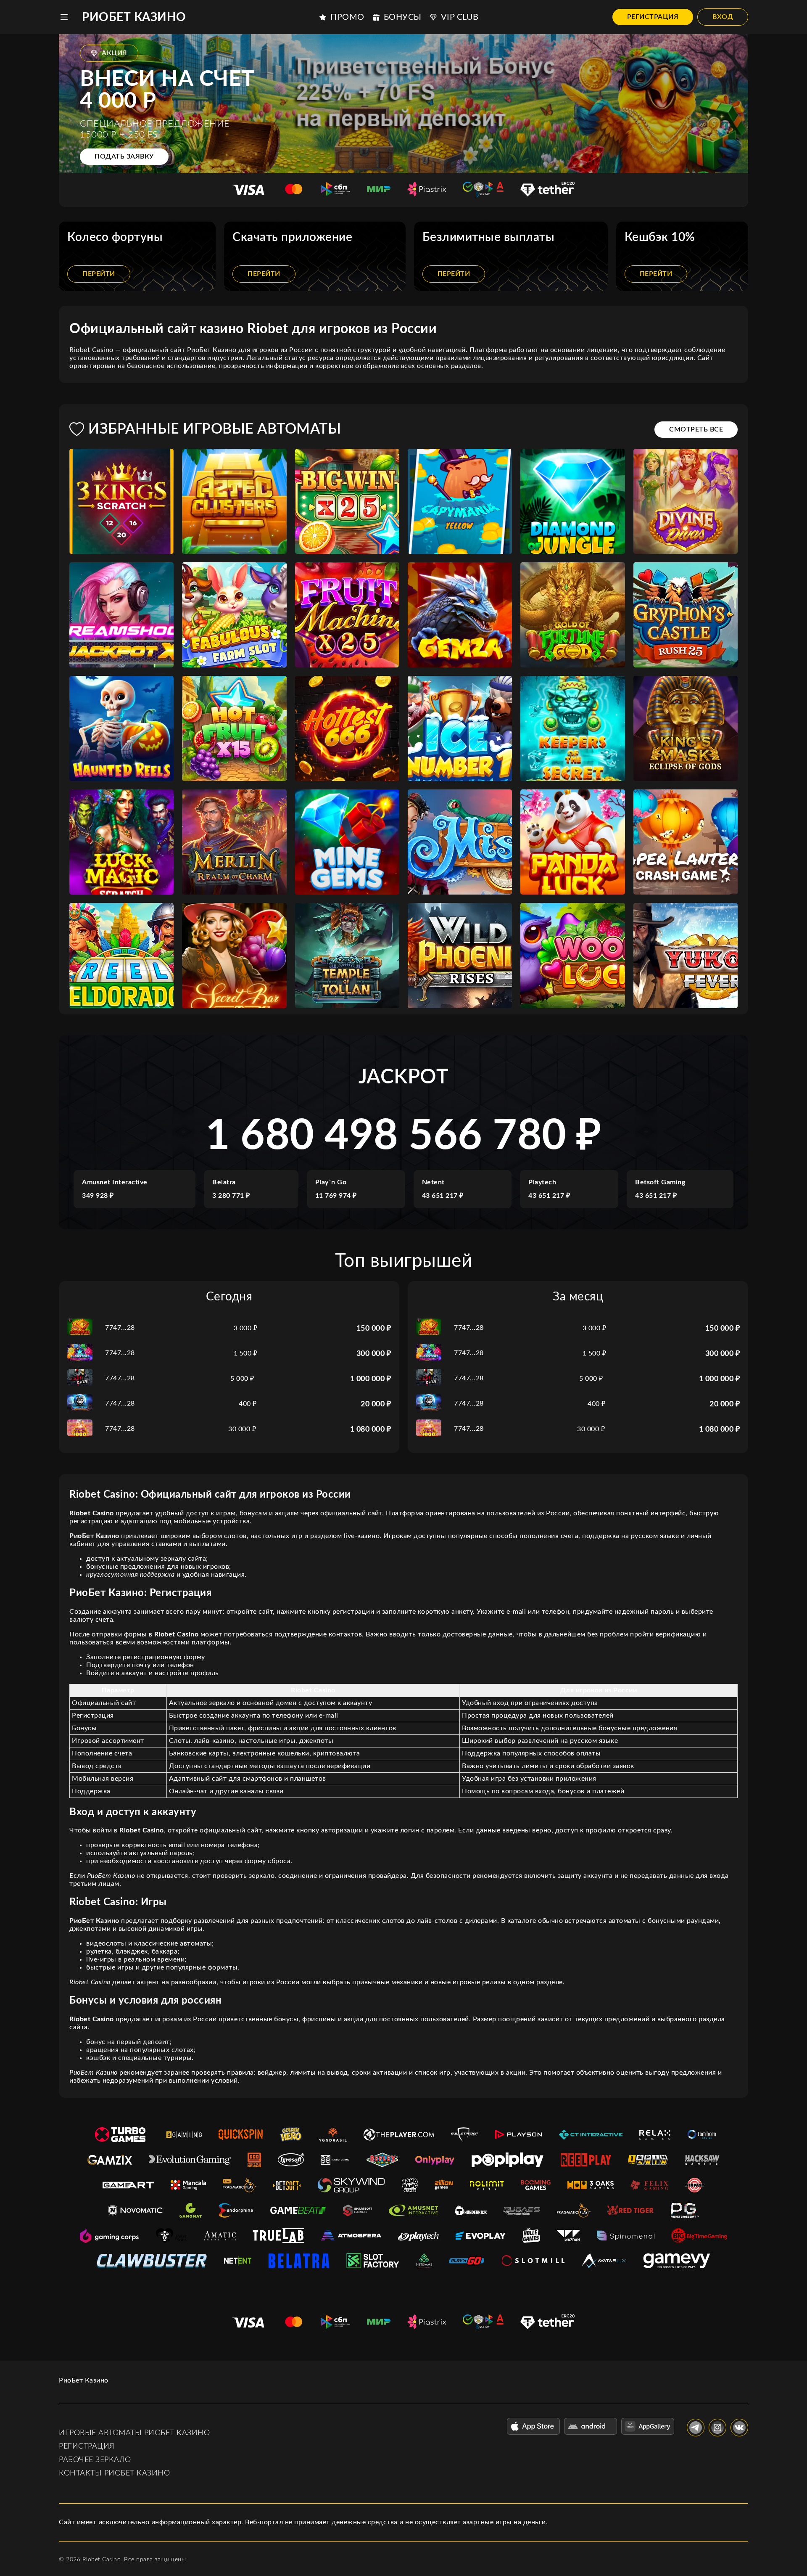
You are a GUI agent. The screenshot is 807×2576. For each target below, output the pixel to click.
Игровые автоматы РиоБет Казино (134, 2433)
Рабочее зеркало (95, 2460)
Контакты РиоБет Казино (114, 2473)
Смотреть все (696, 429)
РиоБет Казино (134, 17)
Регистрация (653, 17)
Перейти (99, 274)
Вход (723, 17)
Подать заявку (124, 156)
